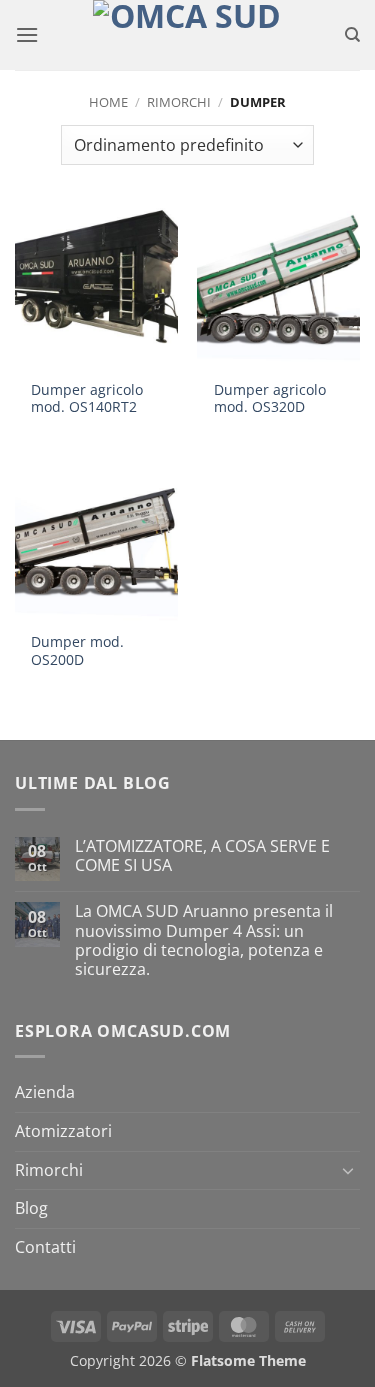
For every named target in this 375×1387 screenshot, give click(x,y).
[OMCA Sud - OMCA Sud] (188, 35)
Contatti (45, 1247)
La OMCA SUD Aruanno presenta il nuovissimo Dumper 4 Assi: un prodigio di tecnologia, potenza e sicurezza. (204, 940)
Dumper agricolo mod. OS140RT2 (87, 398)
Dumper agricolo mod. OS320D (270, 398)
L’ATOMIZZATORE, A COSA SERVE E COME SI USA (202, 856)
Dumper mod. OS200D (77, 650)
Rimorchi (179, 102)
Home (108, 102)
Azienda (45, 1092)
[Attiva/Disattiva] (348, 1170)
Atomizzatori (63, 1131)
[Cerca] (352, 35)
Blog (31, 1208)
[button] (27, 34)
